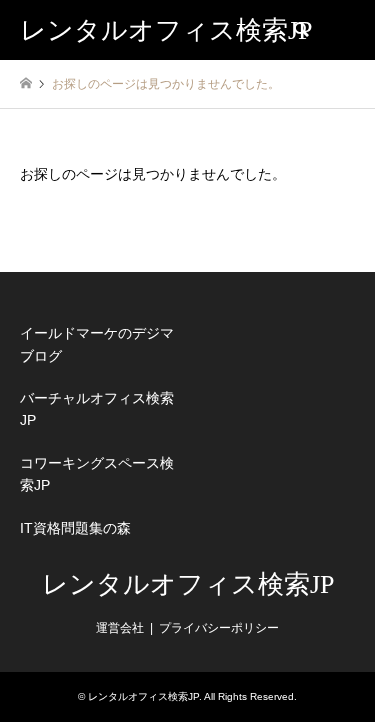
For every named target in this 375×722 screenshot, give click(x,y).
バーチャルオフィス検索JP (97, 409)
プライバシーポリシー (219, 628)
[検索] (300, 30)
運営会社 (120, 628)
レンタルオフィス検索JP (188, 584)
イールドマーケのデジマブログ (97, 344)
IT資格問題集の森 (75, 528)
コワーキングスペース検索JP (97, 474)
